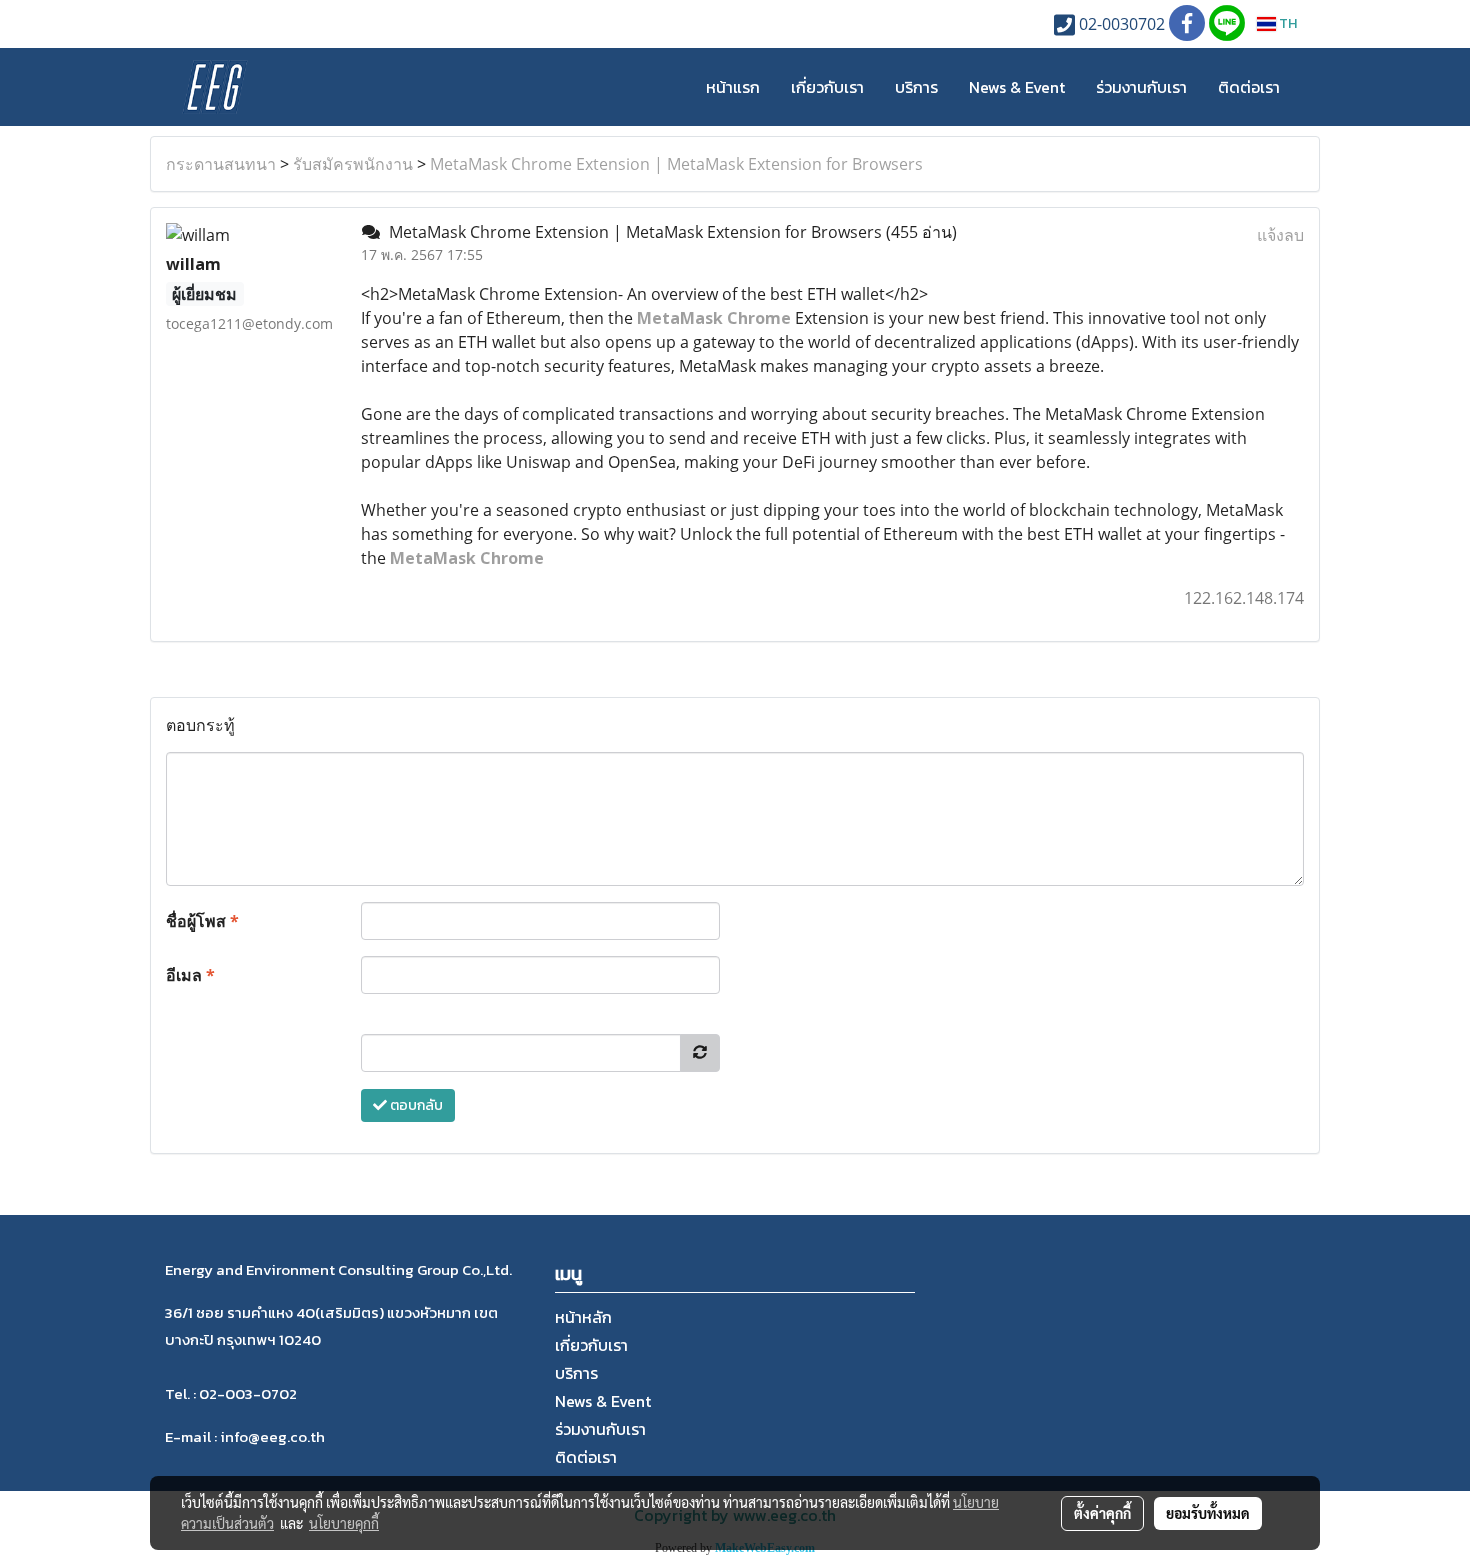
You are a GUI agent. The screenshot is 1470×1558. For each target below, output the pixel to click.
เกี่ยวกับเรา (827, 87)
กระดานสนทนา (221, 164)
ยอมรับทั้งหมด (1208, 1513)
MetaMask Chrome (467, 558)
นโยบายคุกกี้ (344, 1523)
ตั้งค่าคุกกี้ (1102, 1513)
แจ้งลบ (1280, 235)
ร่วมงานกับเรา (1141, 87)
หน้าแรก (733, 87)
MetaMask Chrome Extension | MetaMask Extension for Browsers (676, 164)
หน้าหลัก (583, 1317)
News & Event (1017, 87)
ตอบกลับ (415, 1105)
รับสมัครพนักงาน (353, 164)
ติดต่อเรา (1249, 87)
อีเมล (190, 975)
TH (1286, 23)
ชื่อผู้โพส (202, 921)
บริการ (916, 87)
